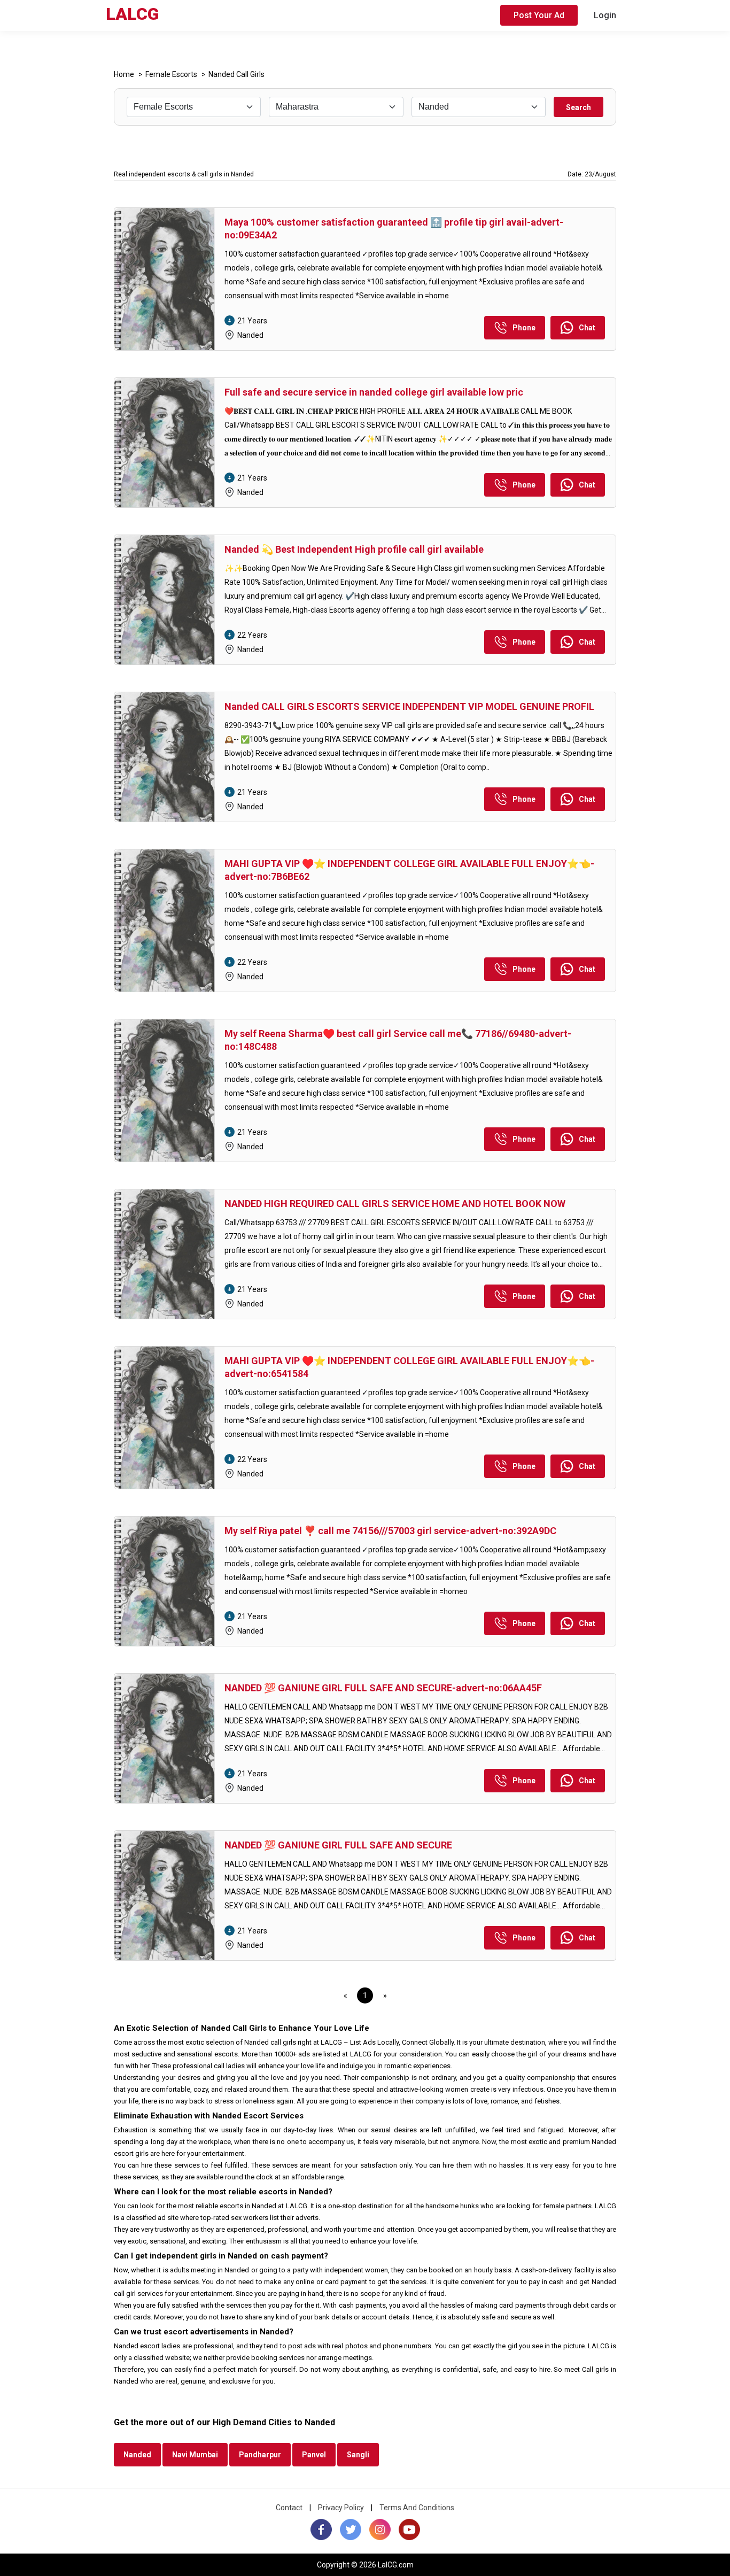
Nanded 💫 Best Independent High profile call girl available (354, 549)
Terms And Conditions (417, 2508)
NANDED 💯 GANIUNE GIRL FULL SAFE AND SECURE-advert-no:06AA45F (383, 1688)
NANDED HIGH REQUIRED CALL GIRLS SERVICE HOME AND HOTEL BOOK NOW (395, 1204)
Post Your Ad (539, 15)
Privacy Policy (341, 2508)
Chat (587, 328)
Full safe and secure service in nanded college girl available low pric (374, 392)
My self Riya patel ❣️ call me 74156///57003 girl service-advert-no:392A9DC (390, 1531)
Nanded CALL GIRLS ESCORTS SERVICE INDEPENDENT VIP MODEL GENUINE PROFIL (409, 706)
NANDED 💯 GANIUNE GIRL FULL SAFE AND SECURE (338, 1845)
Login (605, 15)
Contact (289, 2508)
